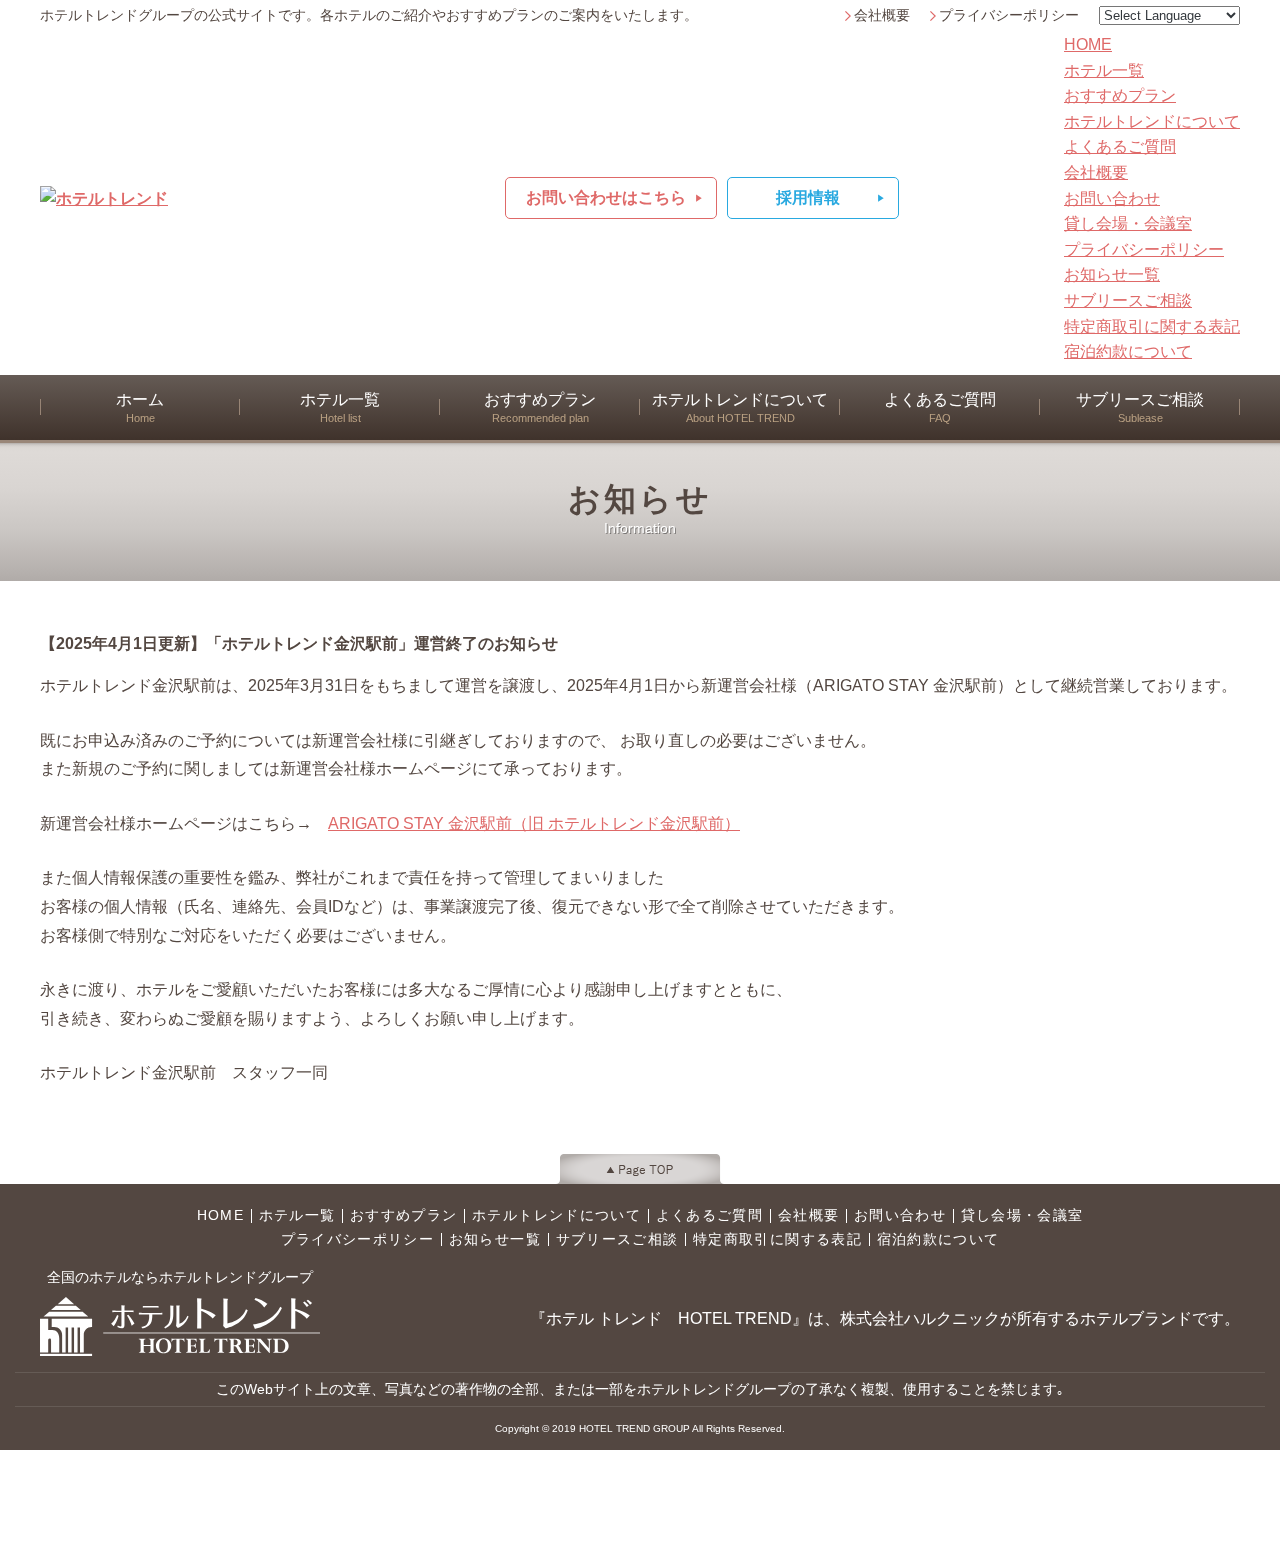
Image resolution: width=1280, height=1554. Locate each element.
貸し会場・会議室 (1128, 223)
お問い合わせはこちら (606, 197)
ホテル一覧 (1104, 70)
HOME (1088, 44)
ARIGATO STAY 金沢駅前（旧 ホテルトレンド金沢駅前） (534, 823)
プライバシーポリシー (1009, 15)
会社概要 (882, 15)
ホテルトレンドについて (1152, 121)
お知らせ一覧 (1112, 274)
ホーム (140, 407)
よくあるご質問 (1120, 146)
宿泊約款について (1128, 351)
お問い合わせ (1112, 198)
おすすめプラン (1120, 95)
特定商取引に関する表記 (1152, 326)
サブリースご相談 (1128, 300)
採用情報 (808, 197)
